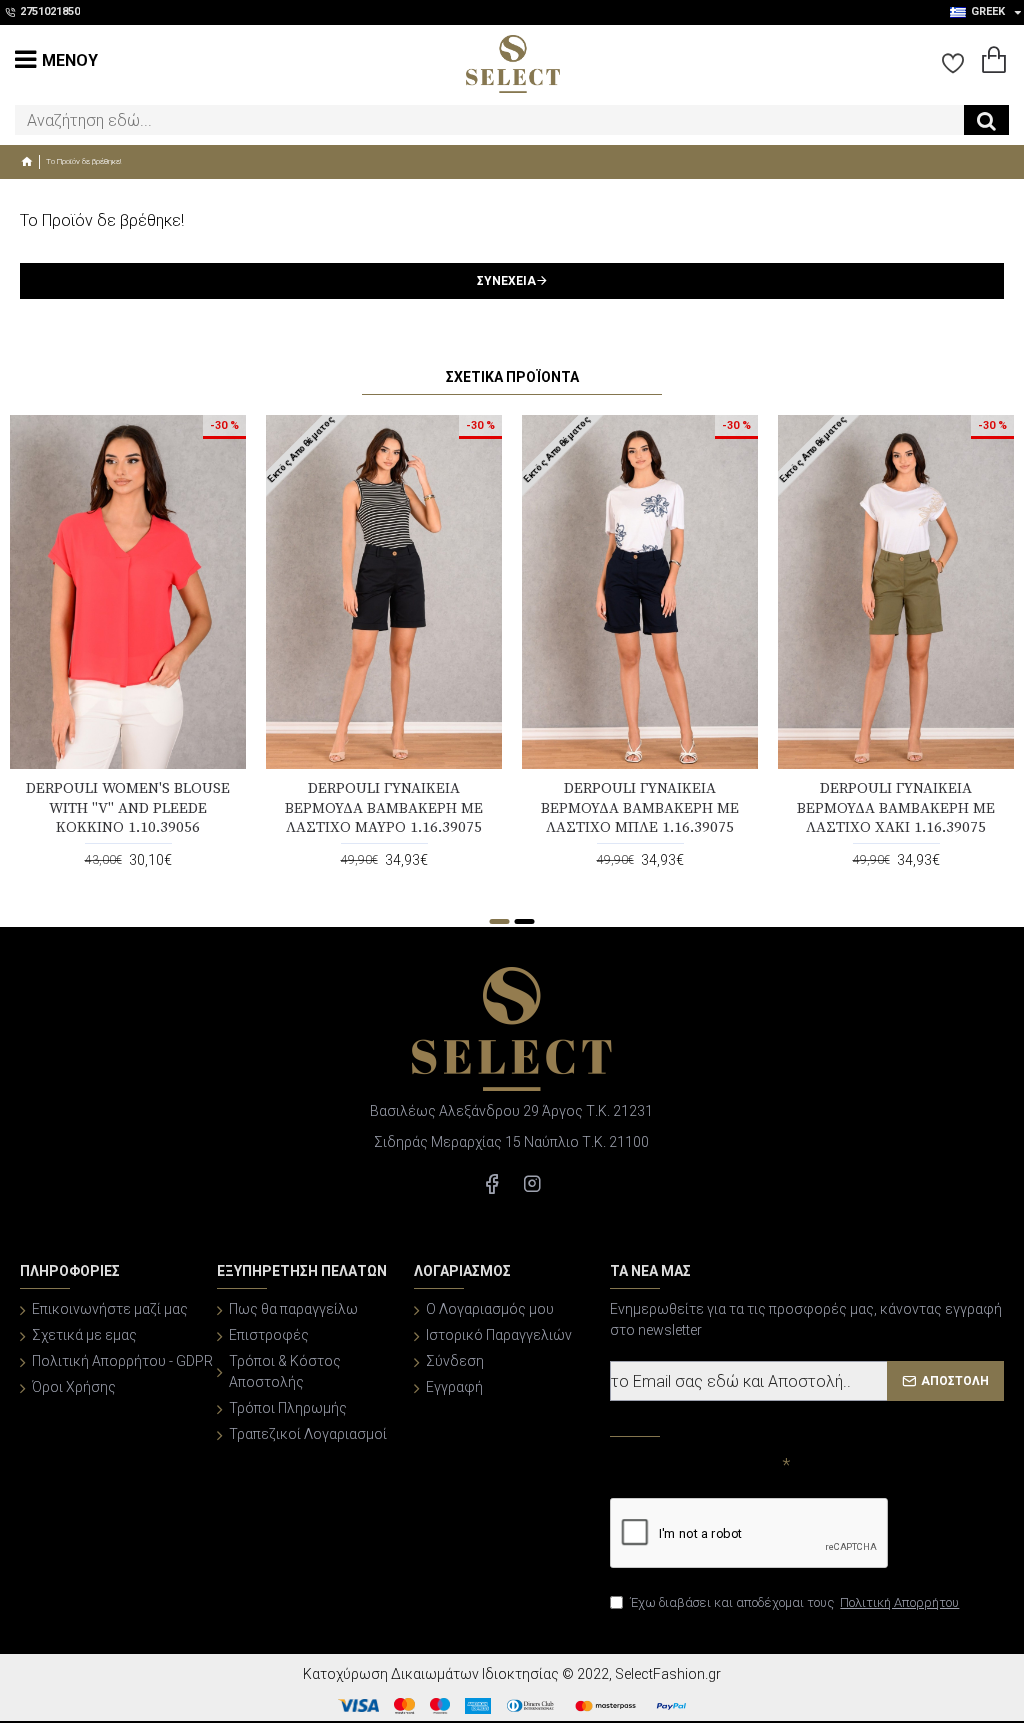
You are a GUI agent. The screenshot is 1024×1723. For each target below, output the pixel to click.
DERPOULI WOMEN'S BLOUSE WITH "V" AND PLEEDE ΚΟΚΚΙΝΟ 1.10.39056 (128, 808)
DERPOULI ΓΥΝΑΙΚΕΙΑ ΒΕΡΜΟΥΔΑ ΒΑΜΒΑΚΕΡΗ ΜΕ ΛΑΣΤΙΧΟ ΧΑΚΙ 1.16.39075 (896, 808)
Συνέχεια (506, 281)
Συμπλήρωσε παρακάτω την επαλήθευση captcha (694, 1473)
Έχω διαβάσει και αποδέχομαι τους (794, 1602)
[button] (500, 921)
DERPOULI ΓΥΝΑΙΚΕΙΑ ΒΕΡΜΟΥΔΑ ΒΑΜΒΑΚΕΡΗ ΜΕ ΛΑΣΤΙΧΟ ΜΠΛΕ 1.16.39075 (640, 808)
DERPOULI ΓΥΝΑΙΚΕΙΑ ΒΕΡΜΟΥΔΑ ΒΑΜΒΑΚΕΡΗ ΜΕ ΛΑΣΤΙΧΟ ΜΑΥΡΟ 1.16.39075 (384, 808)
